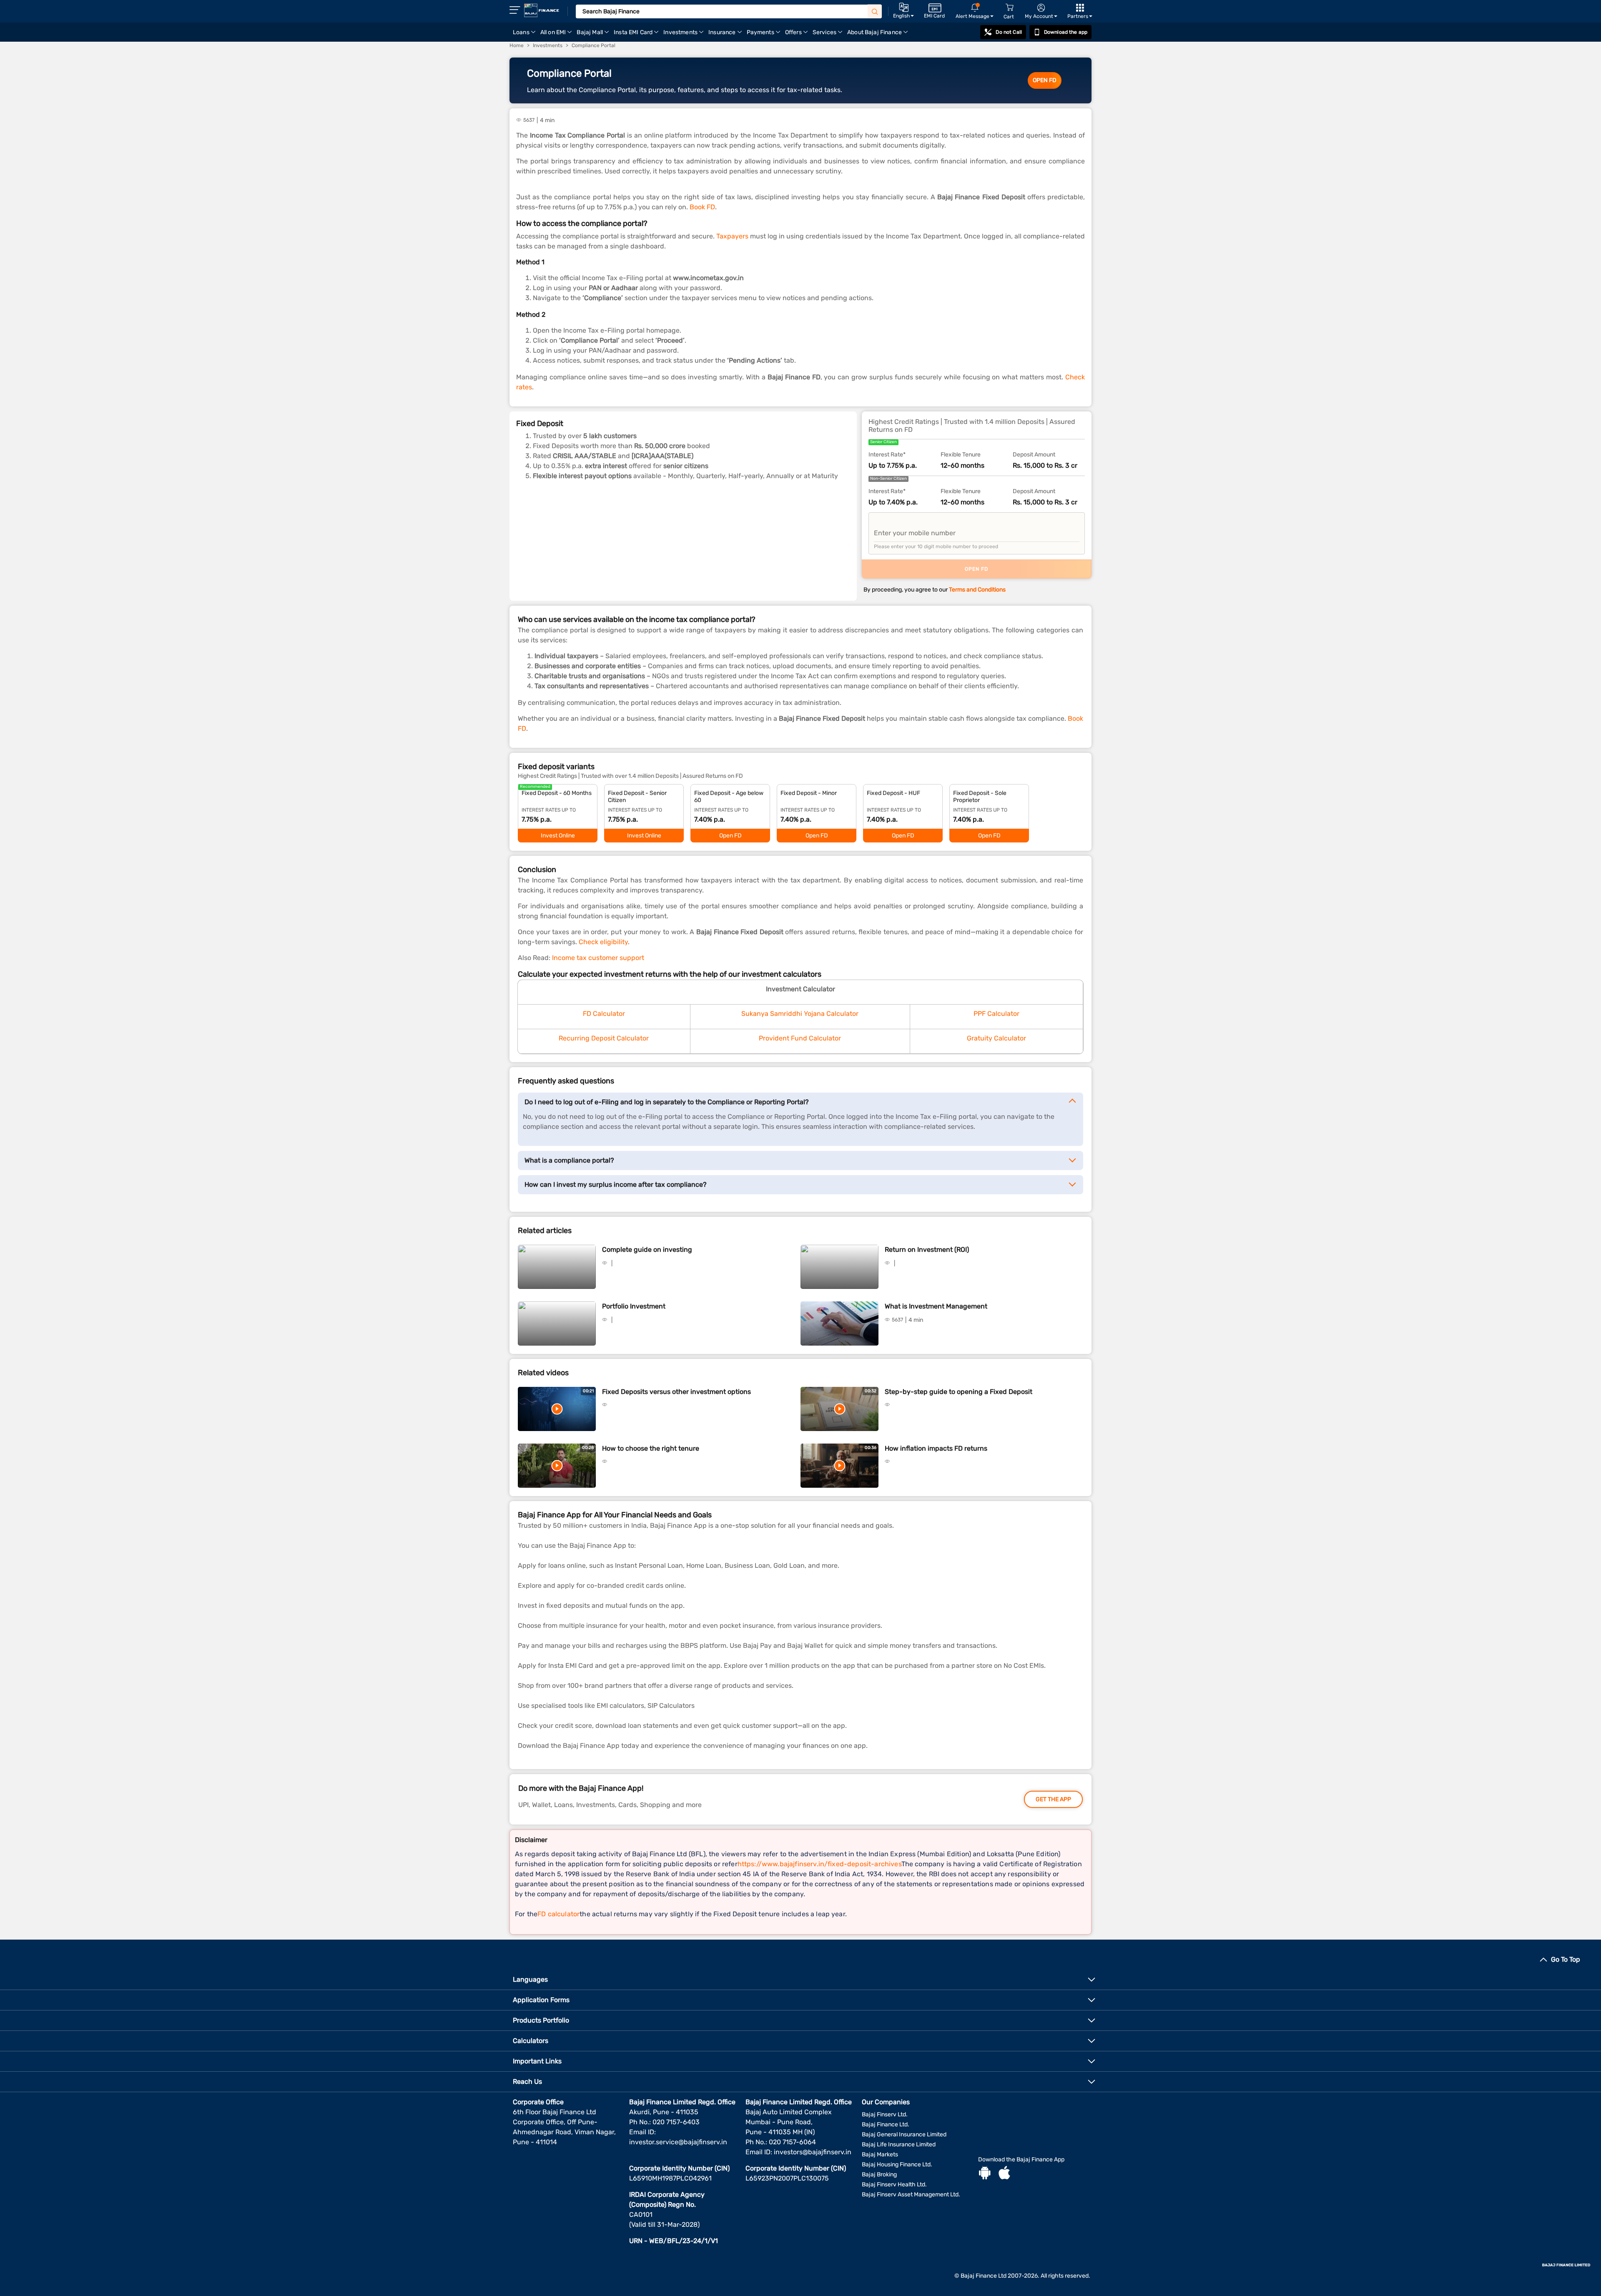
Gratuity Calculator (996, 1038)
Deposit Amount (1034, 455)
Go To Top (1566, 1959)
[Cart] (1009, 8)
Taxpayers (732, 236)
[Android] (985, 2174)
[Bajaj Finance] (542, 10)
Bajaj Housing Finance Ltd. (897, 2164)
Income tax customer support (598, 958)
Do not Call (1009, 32)
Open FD (730, 836)
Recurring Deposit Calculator (604, 1038)
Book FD (702, 207)
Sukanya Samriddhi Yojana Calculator (800, 1014)
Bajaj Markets (880, 2154)
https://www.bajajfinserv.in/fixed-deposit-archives (819, 1864)
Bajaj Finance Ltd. (886, 2124)
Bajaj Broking (879, 2174)
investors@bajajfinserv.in (813, 2152)
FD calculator (558, 1914)
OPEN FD (1045, 80)
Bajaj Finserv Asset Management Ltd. (911, 2194)
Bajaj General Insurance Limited (904, 2134)
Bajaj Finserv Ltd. (885, 2114)
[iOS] (1004, 2174)
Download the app (1066, 32)
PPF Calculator (996, 1014)
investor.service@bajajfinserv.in (678, 2142)
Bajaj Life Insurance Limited (899, 2144)
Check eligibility (603, 942)
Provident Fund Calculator (800, 1038)
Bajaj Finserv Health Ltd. (894, 2184)
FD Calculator (604, 1014)
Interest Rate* (887, 455)
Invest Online (558, 836)
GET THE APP (1053, 1799)
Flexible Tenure (961, 455)
